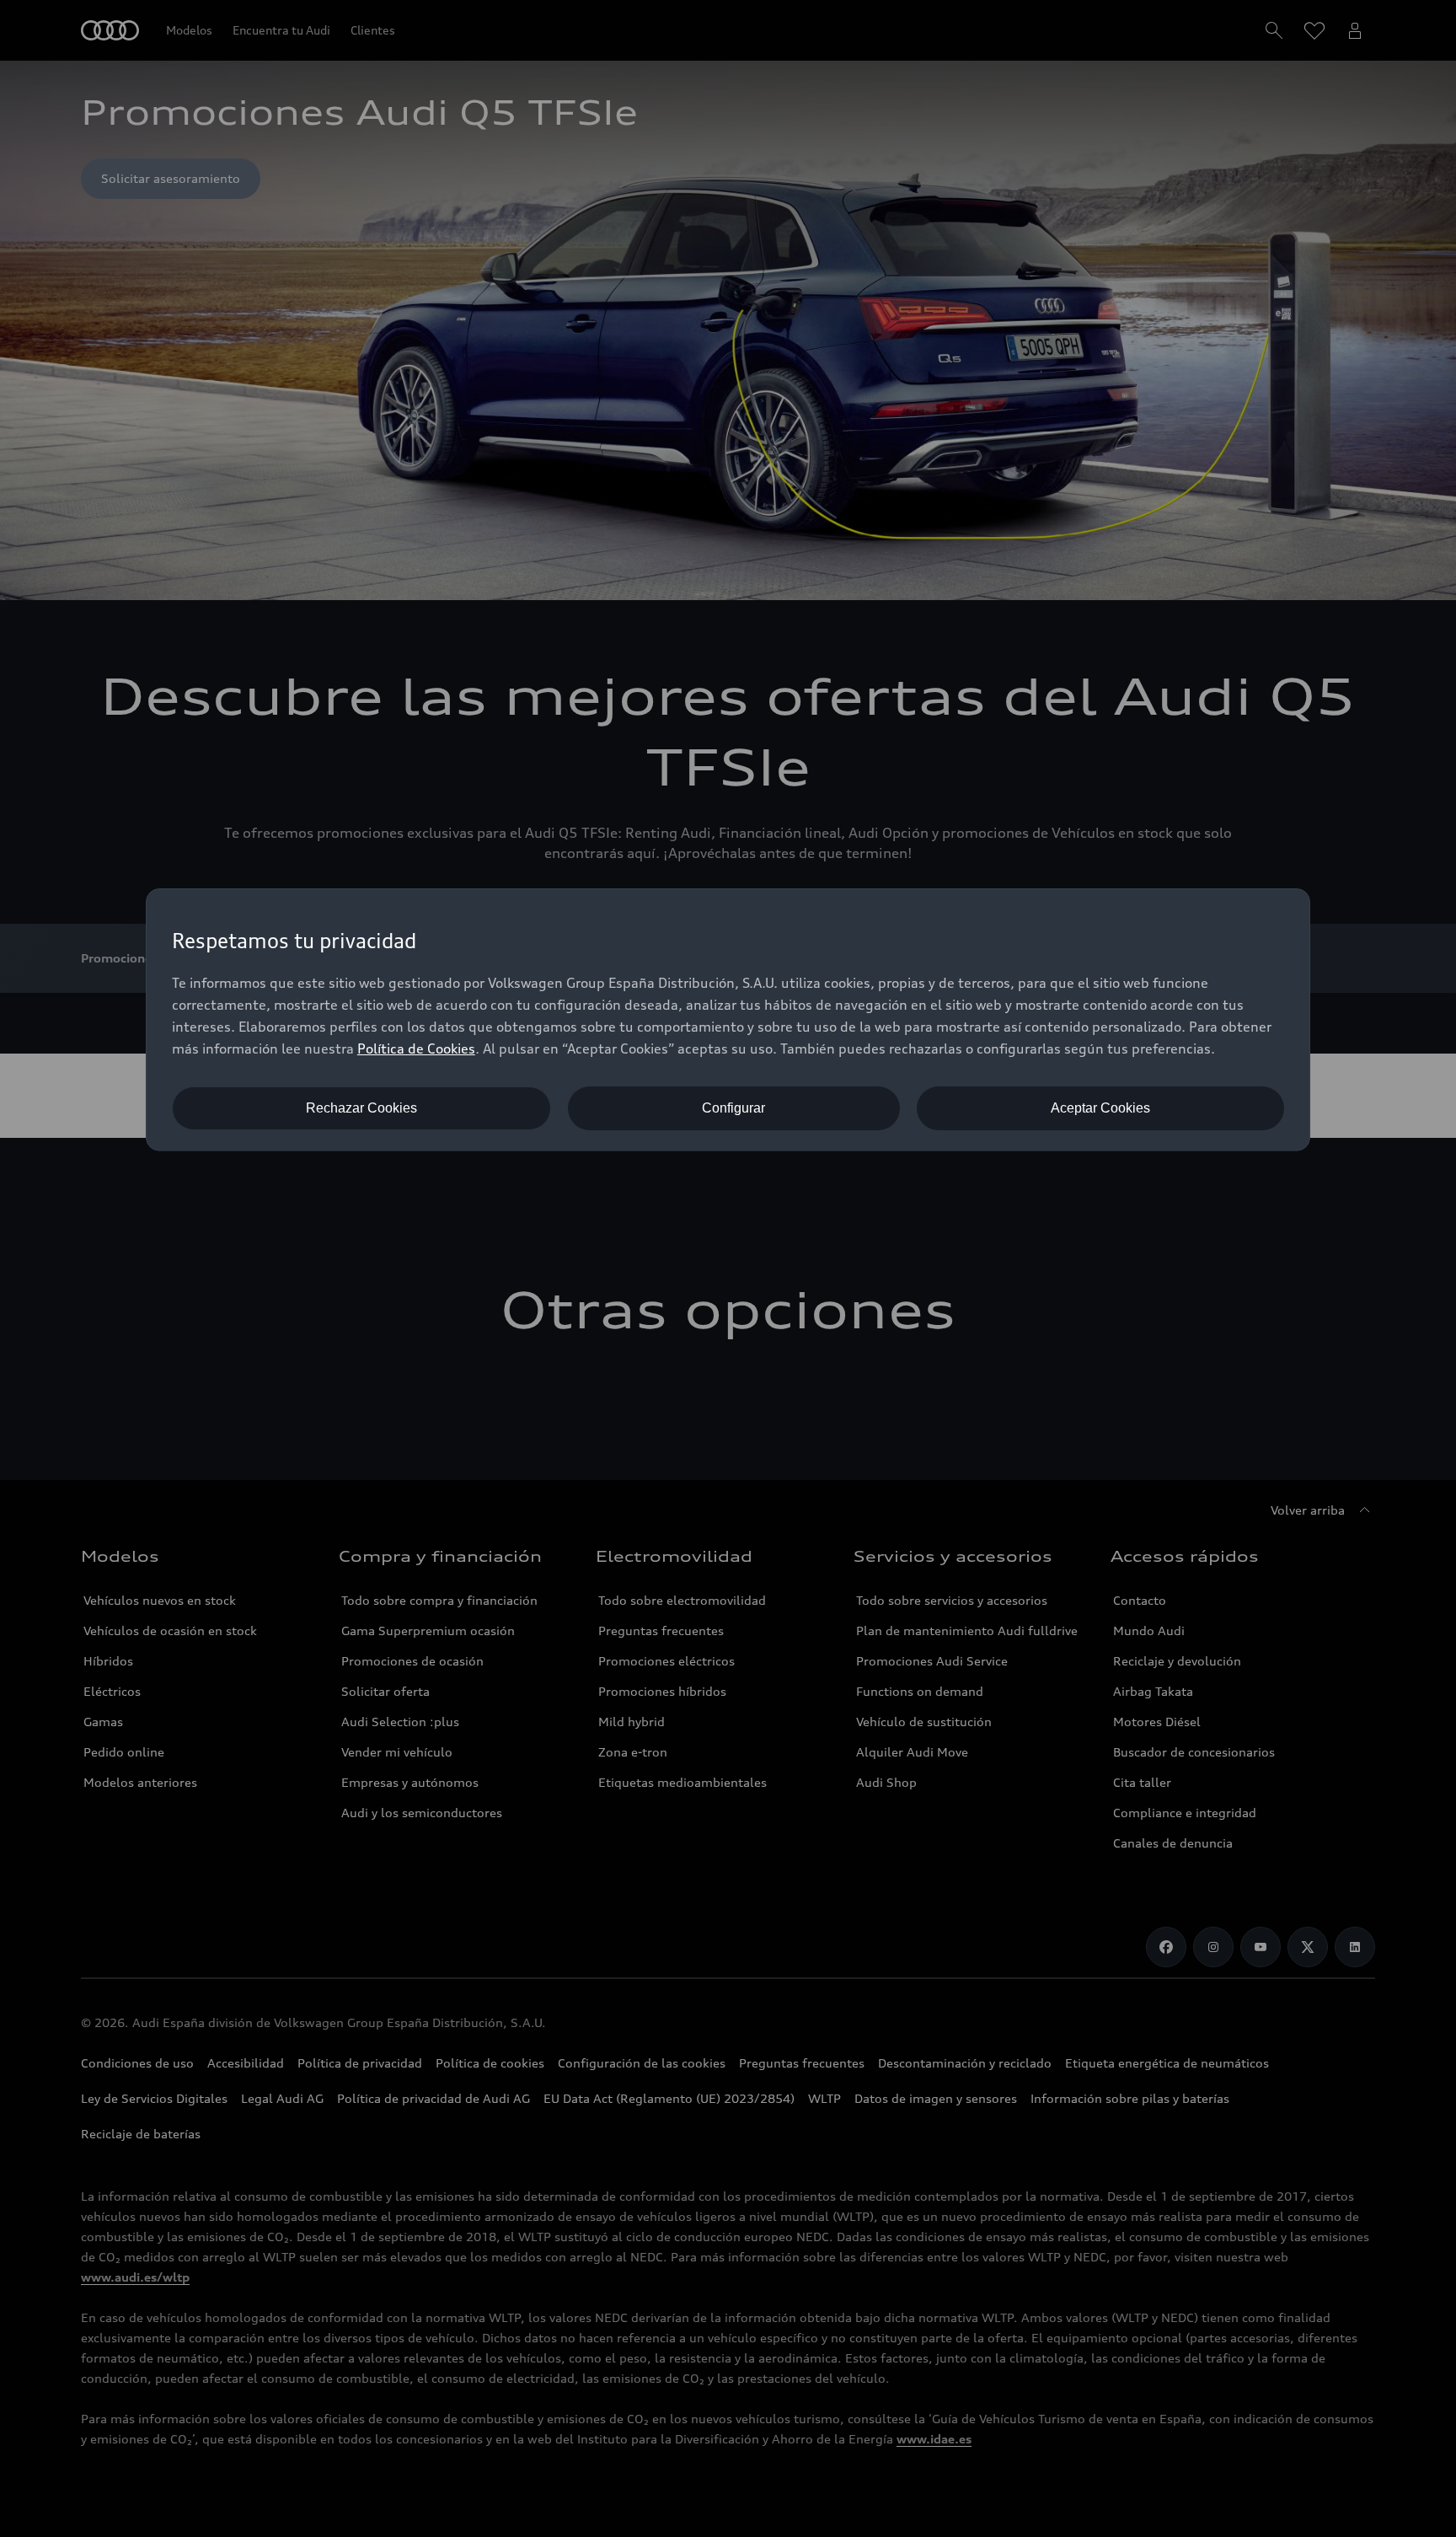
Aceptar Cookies (1100, 1108)
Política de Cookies (416, 1049)
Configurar (733, 1108)
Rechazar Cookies (361, 1108)
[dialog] (728, 1020)
